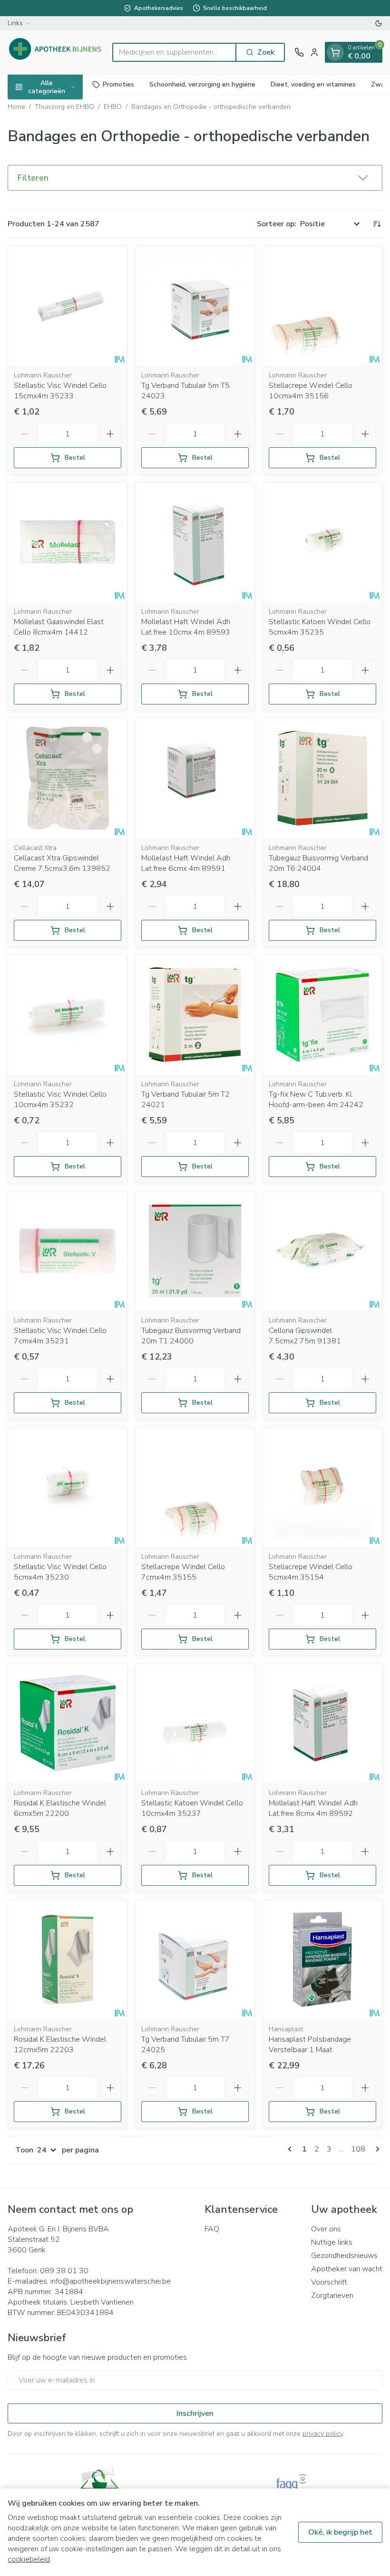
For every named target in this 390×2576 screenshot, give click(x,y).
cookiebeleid (29, 2559)
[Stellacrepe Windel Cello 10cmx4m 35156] (322, 306)
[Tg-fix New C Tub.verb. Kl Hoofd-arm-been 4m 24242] (322, 1014)
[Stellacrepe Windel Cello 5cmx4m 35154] (322, 1487)
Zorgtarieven (332, 2296)
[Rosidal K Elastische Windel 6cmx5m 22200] (68, 1723)
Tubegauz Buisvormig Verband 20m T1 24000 (191, 1336)
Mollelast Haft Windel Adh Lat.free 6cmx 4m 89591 (186, 863)
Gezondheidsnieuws (344, 2256)
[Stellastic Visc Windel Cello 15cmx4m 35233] (68, 306)
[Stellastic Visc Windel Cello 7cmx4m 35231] (68, 1251)
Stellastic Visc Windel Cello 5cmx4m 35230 (60, 1572)
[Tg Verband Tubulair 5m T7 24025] (195, 1959)
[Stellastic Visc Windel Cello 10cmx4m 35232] (68, 1014)
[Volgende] (376, 2149)
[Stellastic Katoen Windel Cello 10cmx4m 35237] (195, 1723)
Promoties (118, 84)
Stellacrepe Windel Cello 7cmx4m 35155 (183, 1572)
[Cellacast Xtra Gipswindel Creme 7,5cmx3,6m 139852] (68, 778)
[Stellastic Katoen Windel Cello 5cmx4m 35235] (322, 542)
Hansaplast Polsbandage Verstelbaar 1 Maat (310, 2045)
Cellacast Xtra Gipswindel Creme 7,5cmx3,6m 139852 (62, 863)
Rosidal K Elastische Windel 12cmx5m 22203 (60, 2045)
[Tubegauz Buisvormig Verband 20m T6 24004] (322, 778)
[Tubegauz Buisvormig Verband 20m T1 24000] (195, 1251)
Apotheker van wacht (347, 2269)
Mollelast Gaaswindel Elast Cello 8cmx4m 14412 (59, 627)
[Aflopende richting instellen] (377, 224)
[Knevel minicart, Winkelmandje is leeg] (335, 52)
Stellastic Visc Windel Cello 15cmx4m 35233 (60, 391)
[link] (292, 2149)
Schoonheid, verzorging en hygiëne (202, 84)
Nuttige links (332, 2242)
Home (16, 107)
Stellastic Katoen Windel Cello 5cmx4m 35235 (320, 627)
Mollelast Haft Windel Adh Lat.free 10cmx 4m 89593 (186, 627)
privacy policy (323, 2434)
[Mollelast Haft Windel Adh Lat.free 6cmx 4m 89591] (195, 778)
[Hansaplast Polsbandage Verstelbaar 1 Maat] (322, 1959)
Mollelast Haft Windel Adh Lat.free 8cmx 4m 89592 (313, 1808)
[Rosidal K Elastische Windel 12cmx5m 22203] (68, 1959)
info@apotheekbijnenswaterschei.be (111, 2281)
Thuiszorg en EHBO (64, 107)
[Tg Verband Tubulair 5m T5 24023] (195, 306)
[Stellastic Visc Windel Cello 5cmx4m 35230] (68, 1487)
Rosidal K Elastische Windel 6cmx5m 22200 (60, 1808)
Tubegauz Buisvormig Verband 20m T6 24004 (318, 863)
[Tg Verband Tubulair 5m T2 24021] (195, 1014)
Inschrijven (195, 2413)
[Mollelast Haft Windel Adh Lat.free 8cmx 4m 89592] (322, 1723)
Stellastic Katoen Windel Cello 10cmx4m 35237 (192, 1808)
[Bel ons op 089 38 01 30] (299, 52)
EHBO (113, 107)
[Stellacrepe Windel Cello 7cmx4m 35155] (195, 1487)
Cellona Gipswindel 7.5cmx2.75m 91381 (305, 1336)
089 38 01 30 (64, 2271)
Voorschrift (329, 2282)
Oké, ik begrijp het (340, 2532)
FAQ (212, 2229)
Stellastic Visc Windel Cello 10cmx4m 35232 (60, 1100)
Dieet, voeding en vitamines (313, 84)
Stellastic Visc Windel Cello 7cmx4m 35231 (60, 1336)
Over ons (326, 2229)
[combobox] (174, 52)
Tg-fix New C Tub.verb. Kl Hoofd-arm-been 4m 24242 (316, 1100)
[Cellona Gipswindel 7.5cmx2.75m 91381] (322, 1251)
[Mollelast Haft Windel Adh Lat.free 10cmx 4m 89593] (195, 542)
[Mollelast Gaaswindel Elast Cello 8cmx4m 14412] (68, 542)
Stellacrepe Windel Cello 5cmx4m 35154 (311, 1572)
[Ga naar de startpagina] (55, 52)
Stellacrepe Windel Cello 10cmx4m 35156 (311, 391)
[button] (195, 178)
